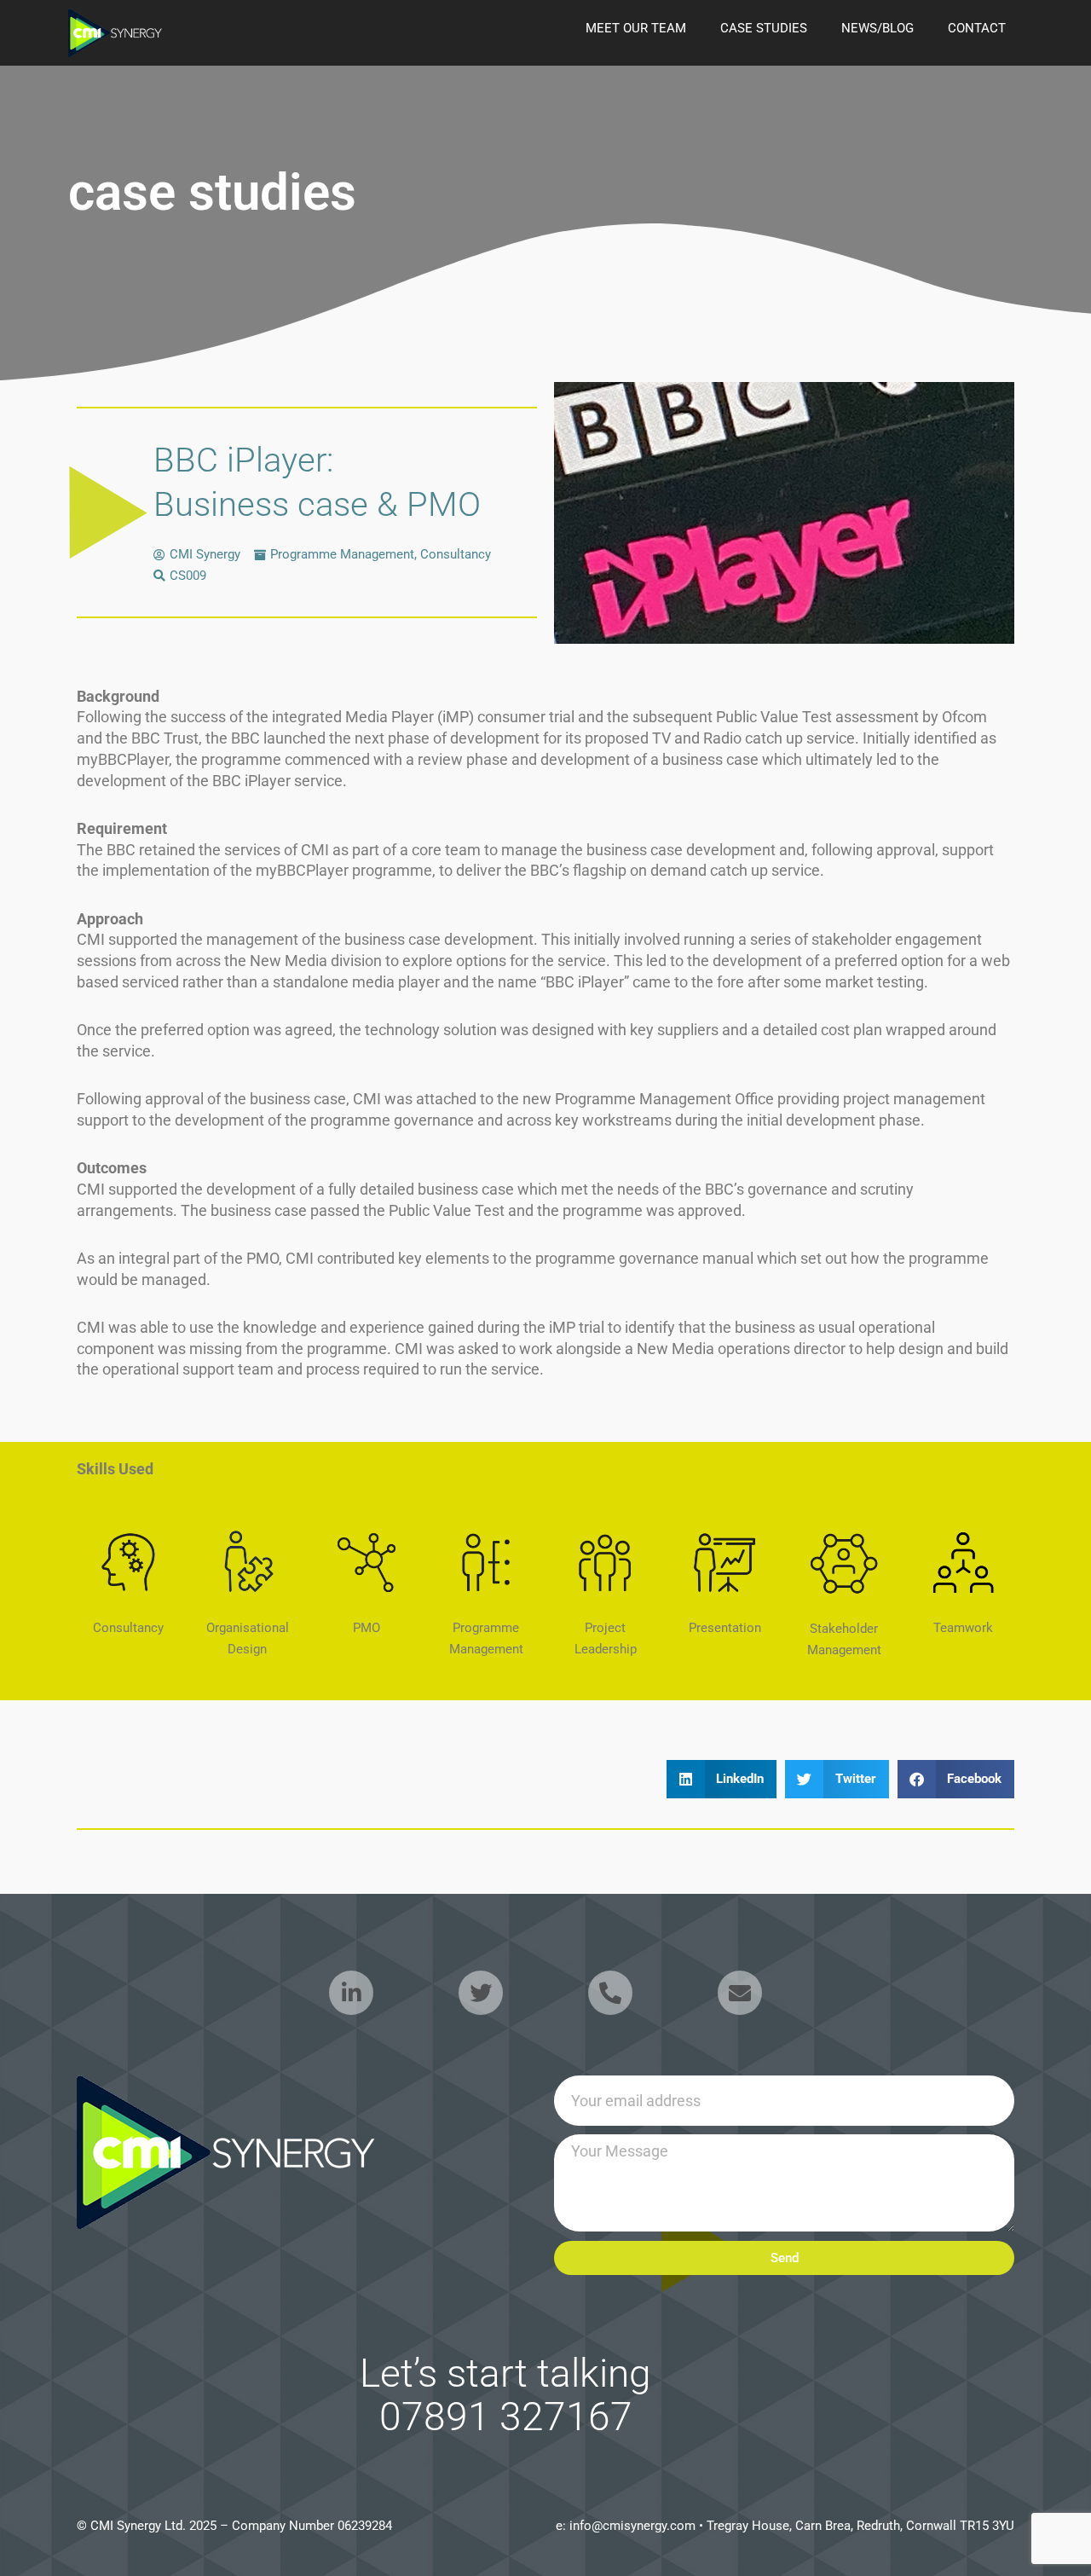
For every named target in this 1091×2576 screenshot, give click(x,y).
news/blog (877, 28)
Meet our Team (636, 28)
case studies (764, 28)
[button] (722, 1779)
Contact (977, 28)
